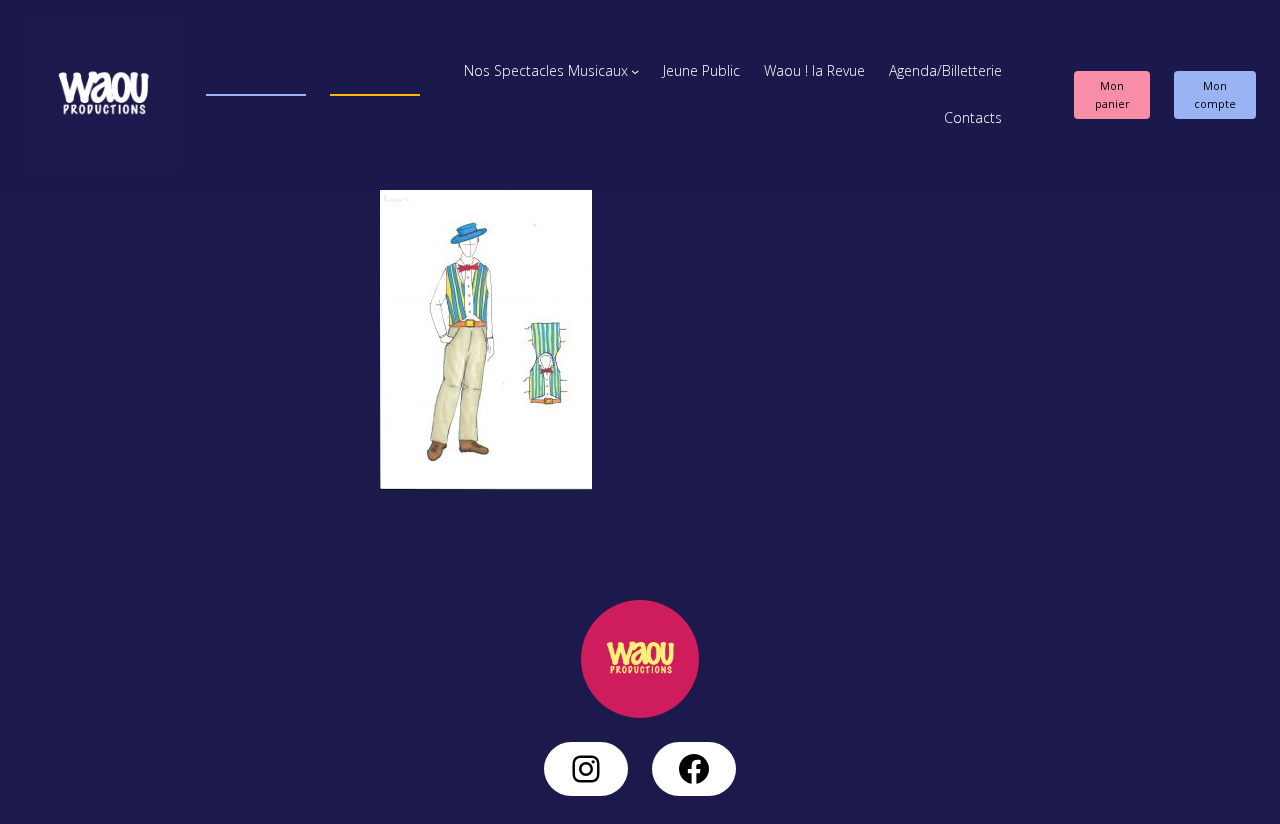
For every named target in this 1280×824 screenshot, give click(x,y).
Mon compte (1215, 94)
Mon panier (1112, 94)
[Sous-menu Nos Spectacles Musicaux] (635, 71)
